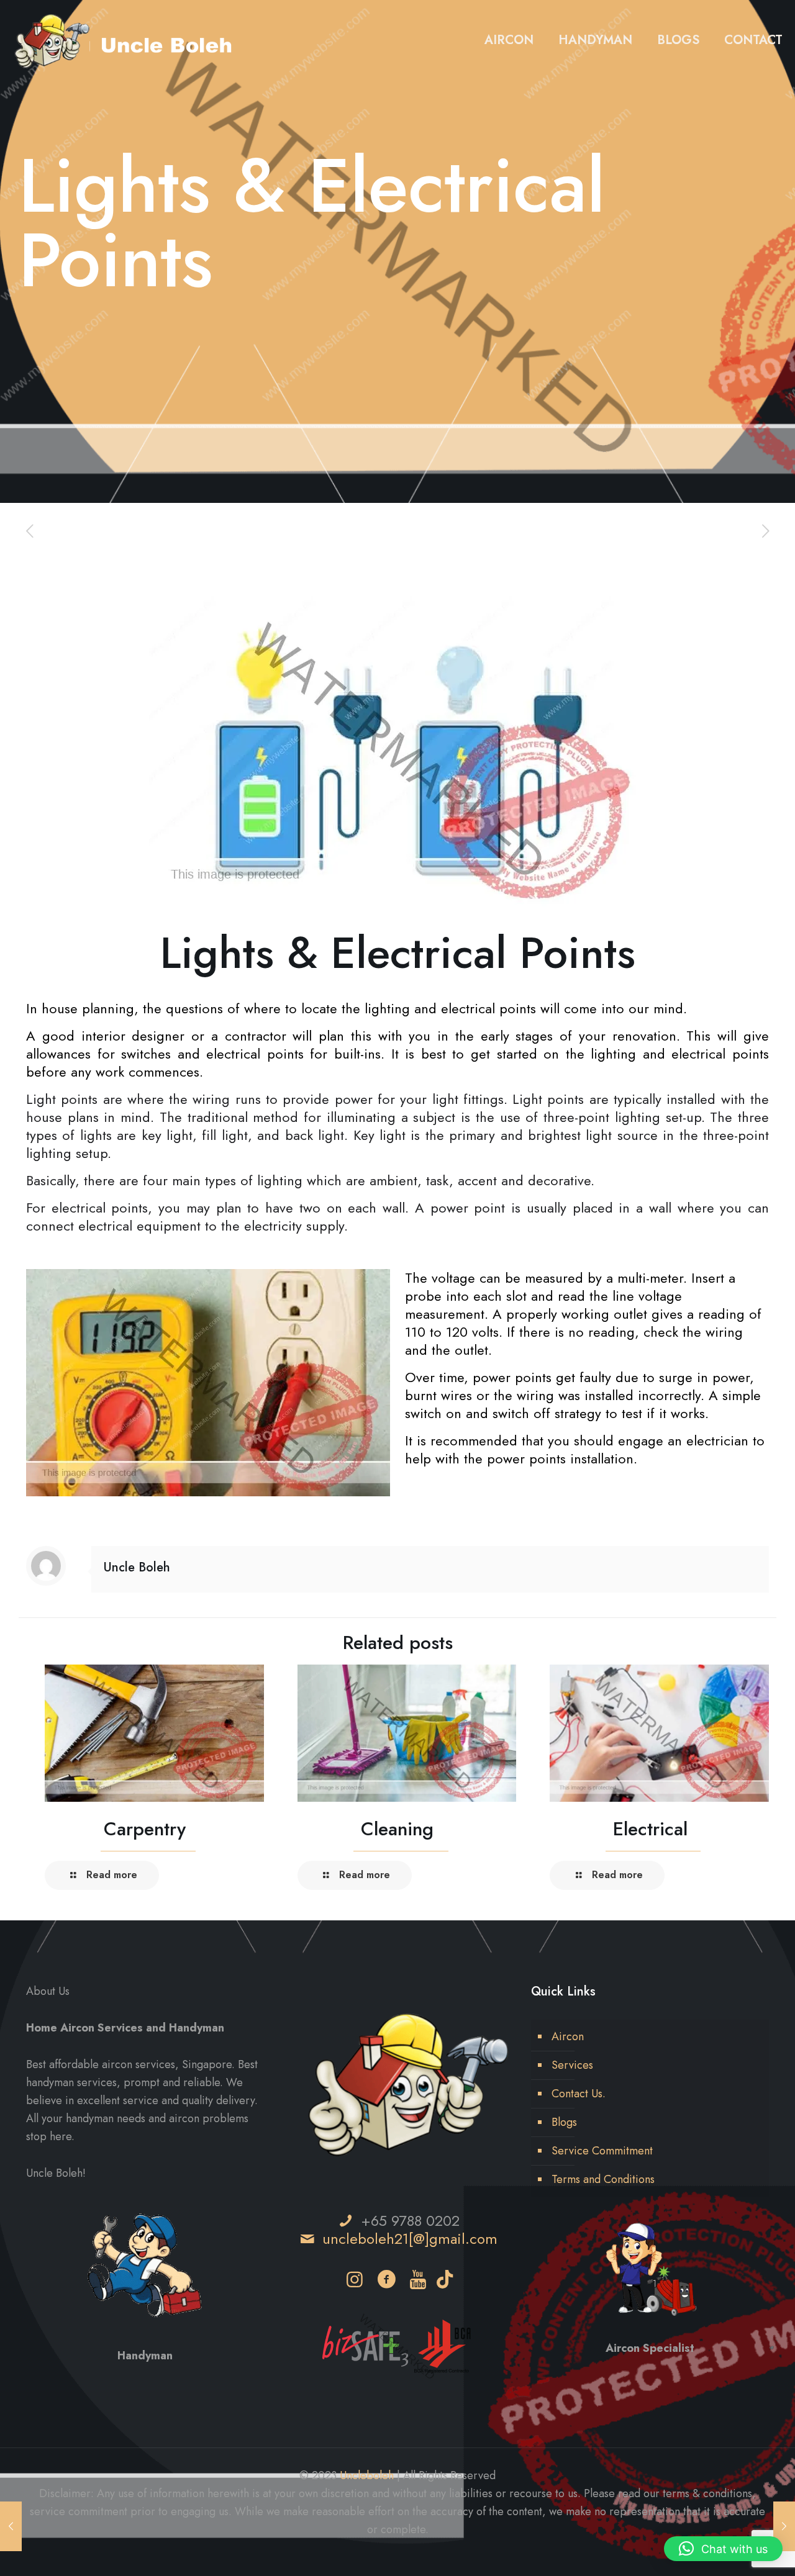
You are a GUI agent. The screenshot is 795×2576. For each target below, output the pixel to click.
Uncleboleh (367, 2475)
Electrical (650, 1829)
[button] (723, 2549)
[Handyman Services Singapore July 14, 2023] (784, 2526)
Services (572, 2065)
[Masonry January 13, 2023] (11, 2526)
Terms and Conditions (603, 2179)
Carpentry (145, 1829)
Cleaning (397, 1829)
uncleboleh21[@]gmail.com (410, 2239)
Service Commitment (602, 2151)
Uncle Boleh (137, 1567)
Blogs (564, 2122)
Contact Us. (579, 2094)
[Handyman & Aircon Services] (125, 40)
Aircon (568, 2036)
